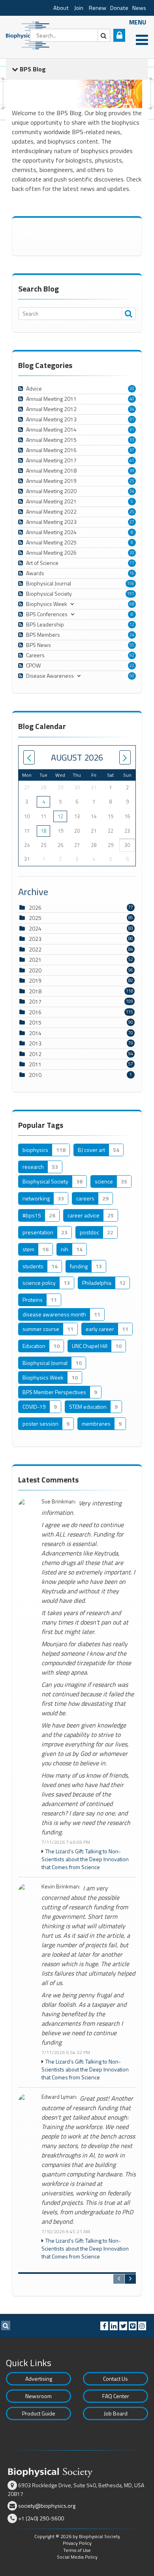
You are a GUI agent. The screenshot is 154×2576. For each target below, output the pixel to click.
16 (132, 573)
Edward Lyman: (59, 2097)
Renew (98, 8)
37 (132, 450)
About (61, 8)
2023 (35, 939)
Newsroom (38, 2396)
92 (132, 655)
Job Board (116, 2413)
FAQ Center (116, 2396)
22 (132, 665)
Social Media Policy (77, 2557)
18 (43, 831)
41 (132, 460)
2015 (35, 1022)
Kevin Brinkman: (61, 1887)
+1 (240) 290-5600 (41, 2518)
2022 (35, 949)
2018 (35, 991)
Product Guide (39, 2413)
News (139, 8)
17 (132, 563)
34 (132, 409)
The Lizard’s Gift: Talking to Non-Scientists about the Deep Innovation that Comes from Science (85, 1859)
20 (132, 389)
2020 (35, 970)
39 (132, 471)
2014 (35, 1033)
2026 (35, 908)
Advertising (39, 2379)
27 (132, 522)
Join (79, 8)
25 (132, 481)
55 (132, 645)
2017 (35, 1001)
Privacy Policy (77, 2543)
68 (132, 604)
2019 (35, 980)
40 (132, 399)
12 (132, 624)
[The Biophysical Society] (30, 35)
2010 (35, 1075)
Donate (119, 8)
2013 (35, 1043)
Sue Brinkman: (59, 1502)
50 (132, 676)
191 (131, 594)
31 (132, 419)
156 (131, 583)
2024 (35, 928)
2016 (35, 1012)
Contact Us (115, 2379)
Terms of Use (77, 2550)
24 (132, 635)
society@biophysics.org (47, 2506)
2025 (35, 918)
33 (132, 440)
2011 (35, 1064)
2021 (35, 960)
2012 (35, 1054)
